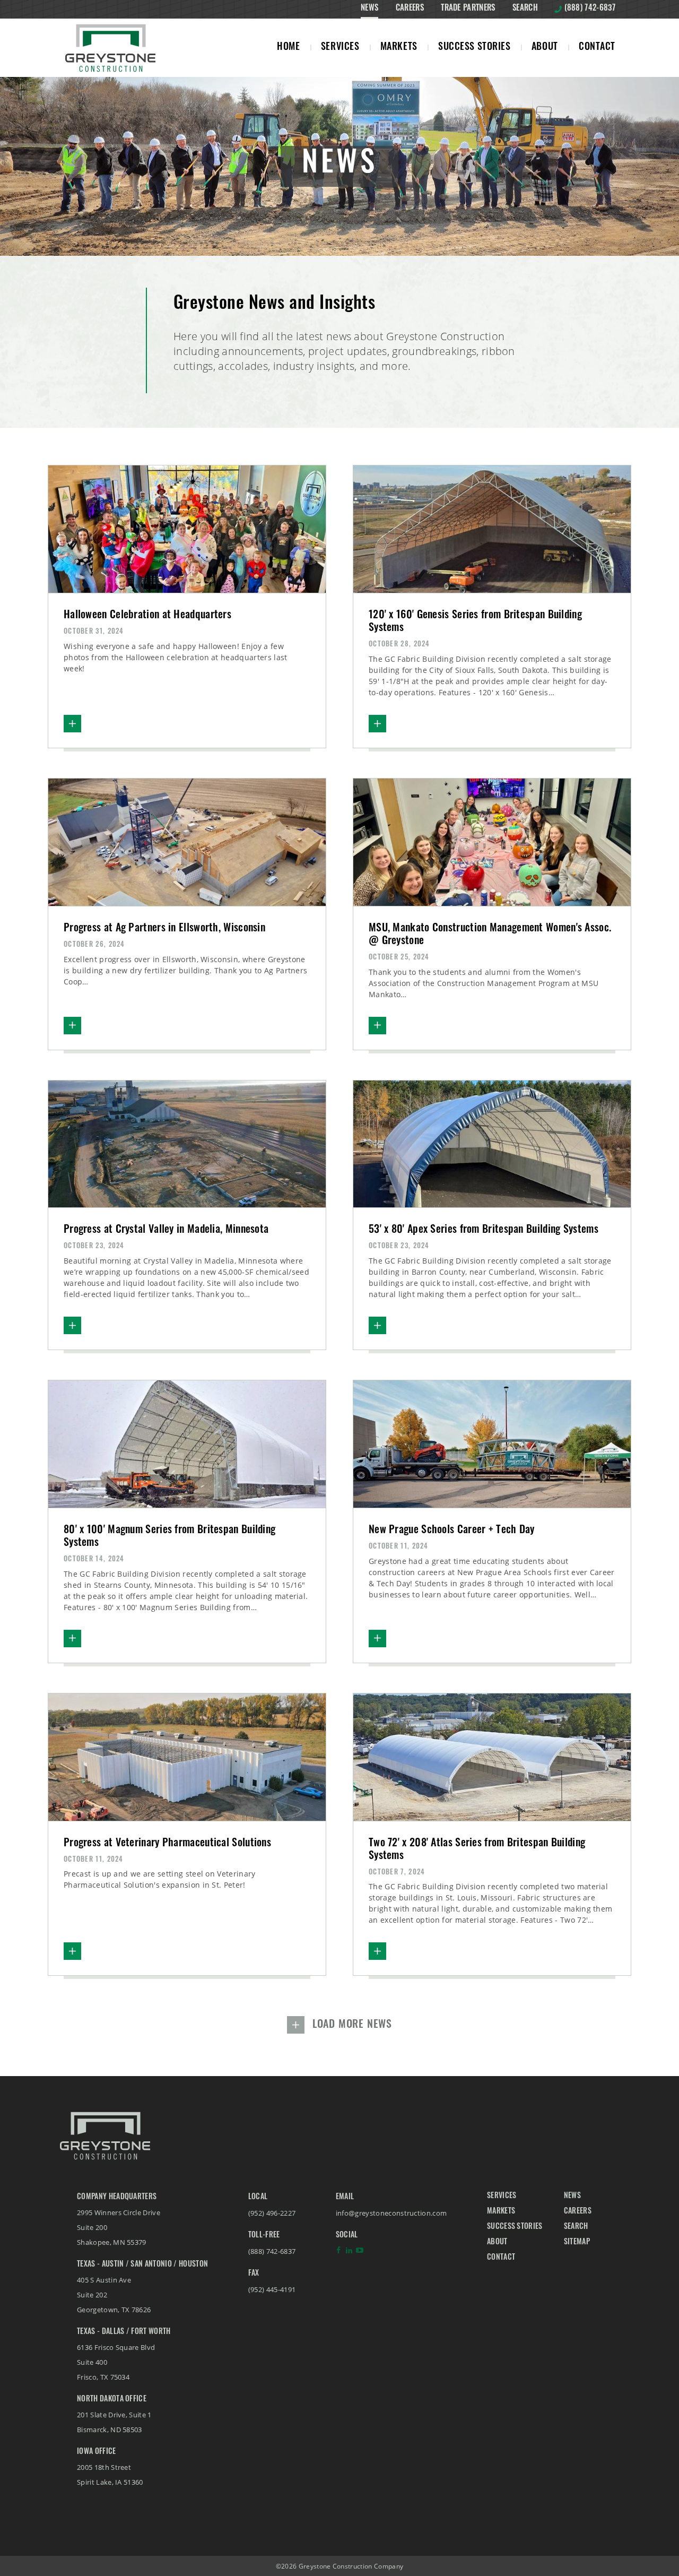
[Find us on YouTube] (360, 2253)
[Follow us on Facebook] (338, 2253)
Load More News (352, 2025)
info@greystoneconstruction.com (391, 2213)
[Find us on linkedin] (349, 2253)
